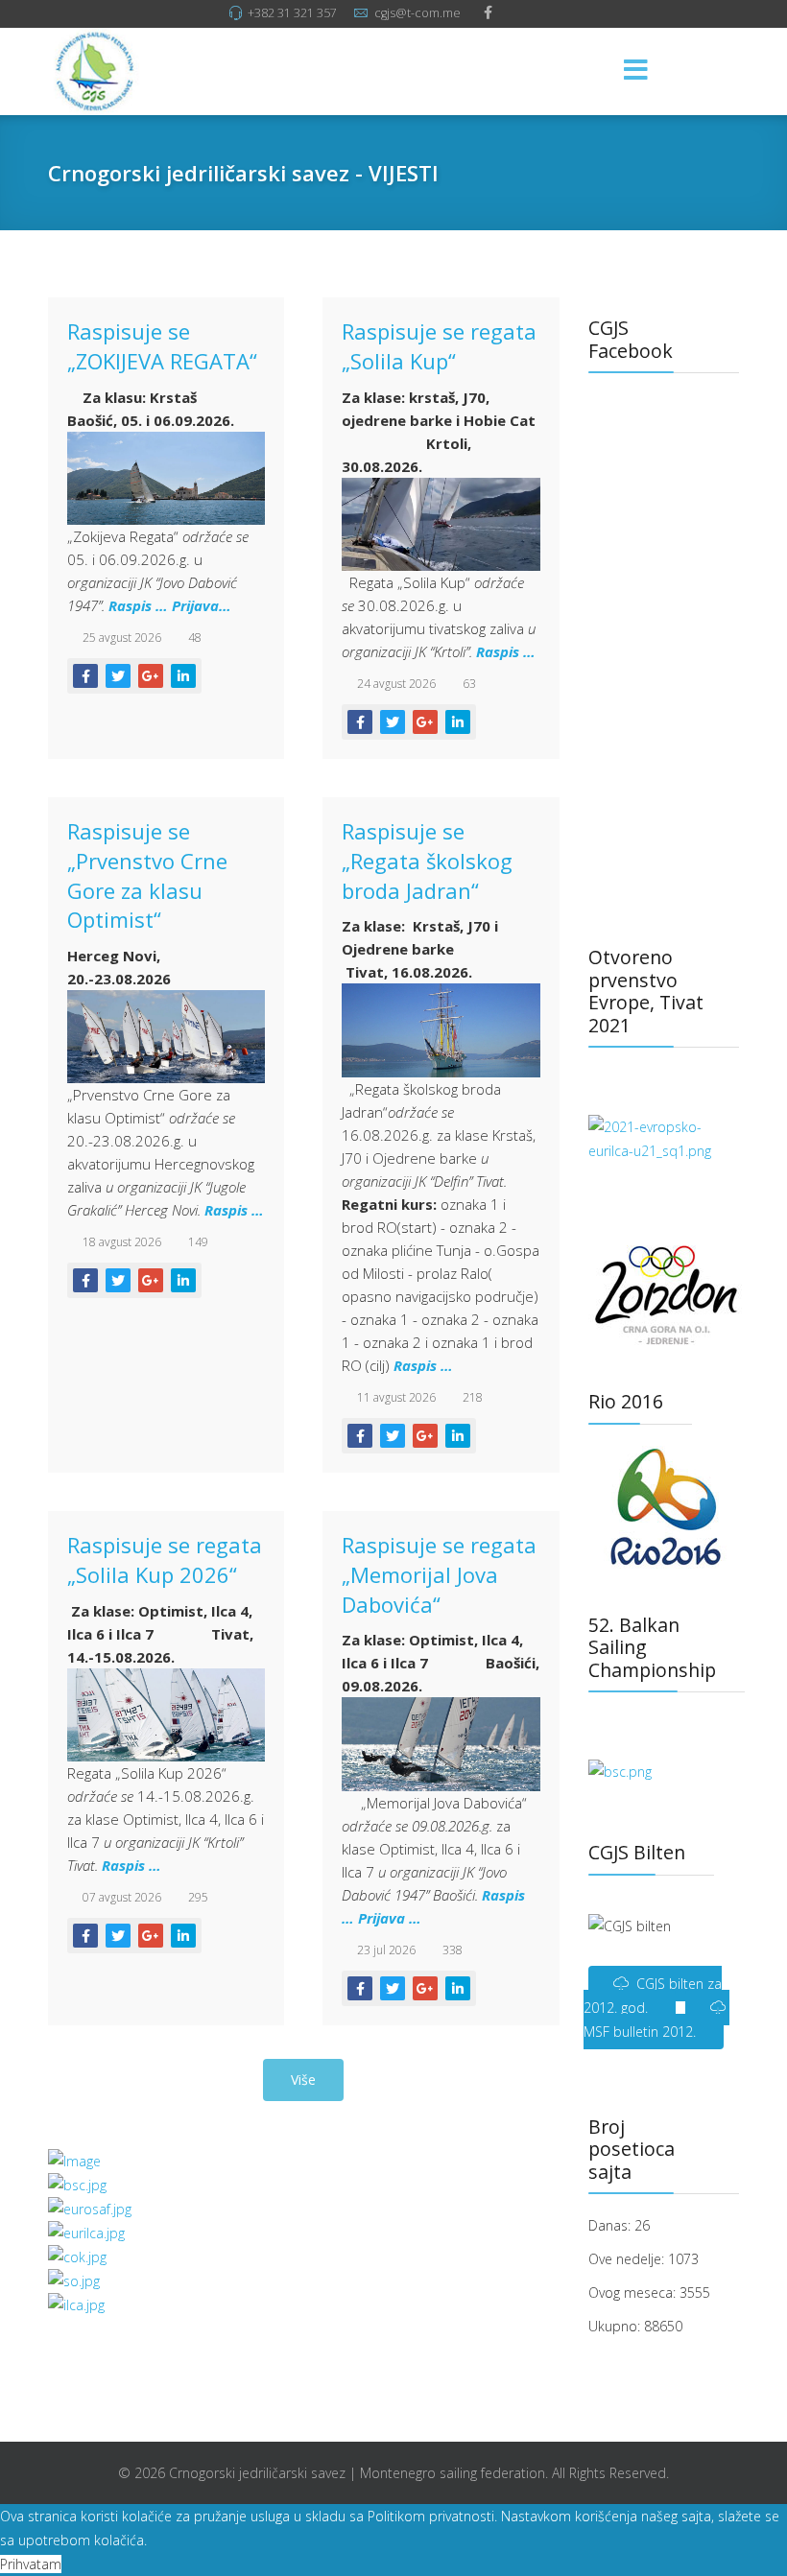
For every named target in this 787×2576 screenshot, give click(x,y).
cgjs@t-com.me (417, 13)
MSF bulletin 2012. (640, 2032)
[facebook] (488, 12)
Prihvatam (31, 2564)
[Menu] (636, 71)
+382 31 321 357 (292, 13)
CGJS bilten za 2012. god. (653, 1996)
